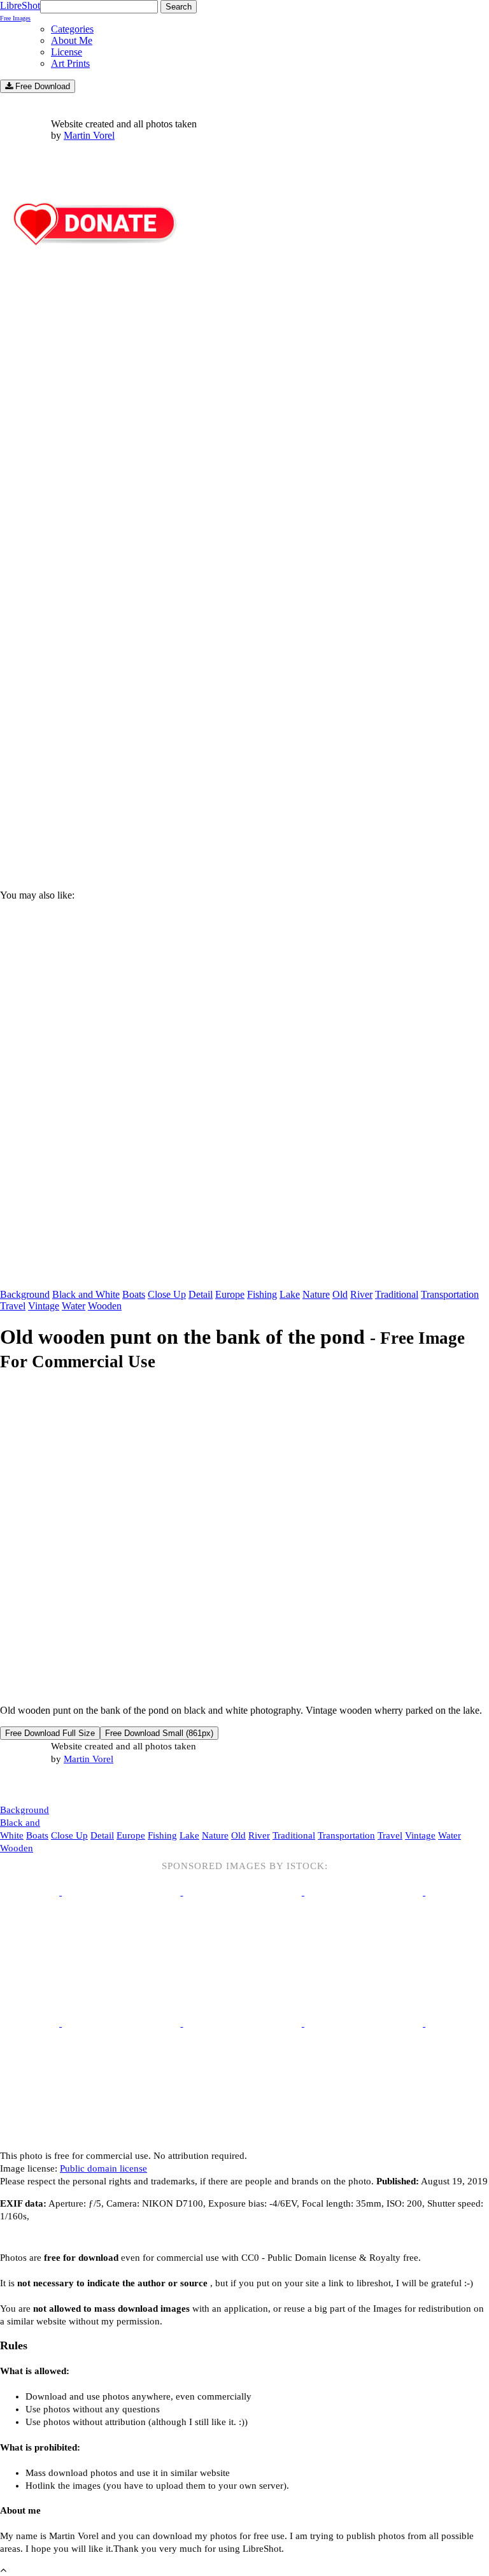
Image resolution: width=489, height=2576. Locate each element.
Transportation (450, 1294)
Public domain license (103, 2168)
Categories (72, 29)
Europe (230, 1294)
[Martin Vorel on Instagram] (71, 1785)
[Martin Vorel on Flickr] (107, 1784)
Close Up (167, 1294)
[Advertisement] (244, 771)
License (67, 52)
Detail (201, 1294)
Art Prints (70, 63)
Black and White (86, 1294)
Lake (290, 1294)
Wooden (105, 1306)
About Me (72, 40)
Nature (316, 1294)
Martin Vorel (89, 135)
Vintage (44, 1306)
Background (25, 1294)
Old (340, 1294)
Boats (134, 1294)
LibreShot (20, 11)
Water (74, 1306)
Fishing (262, 1294)
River (361, 1294)
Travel (13, 1306)
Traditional (397, 1294)
